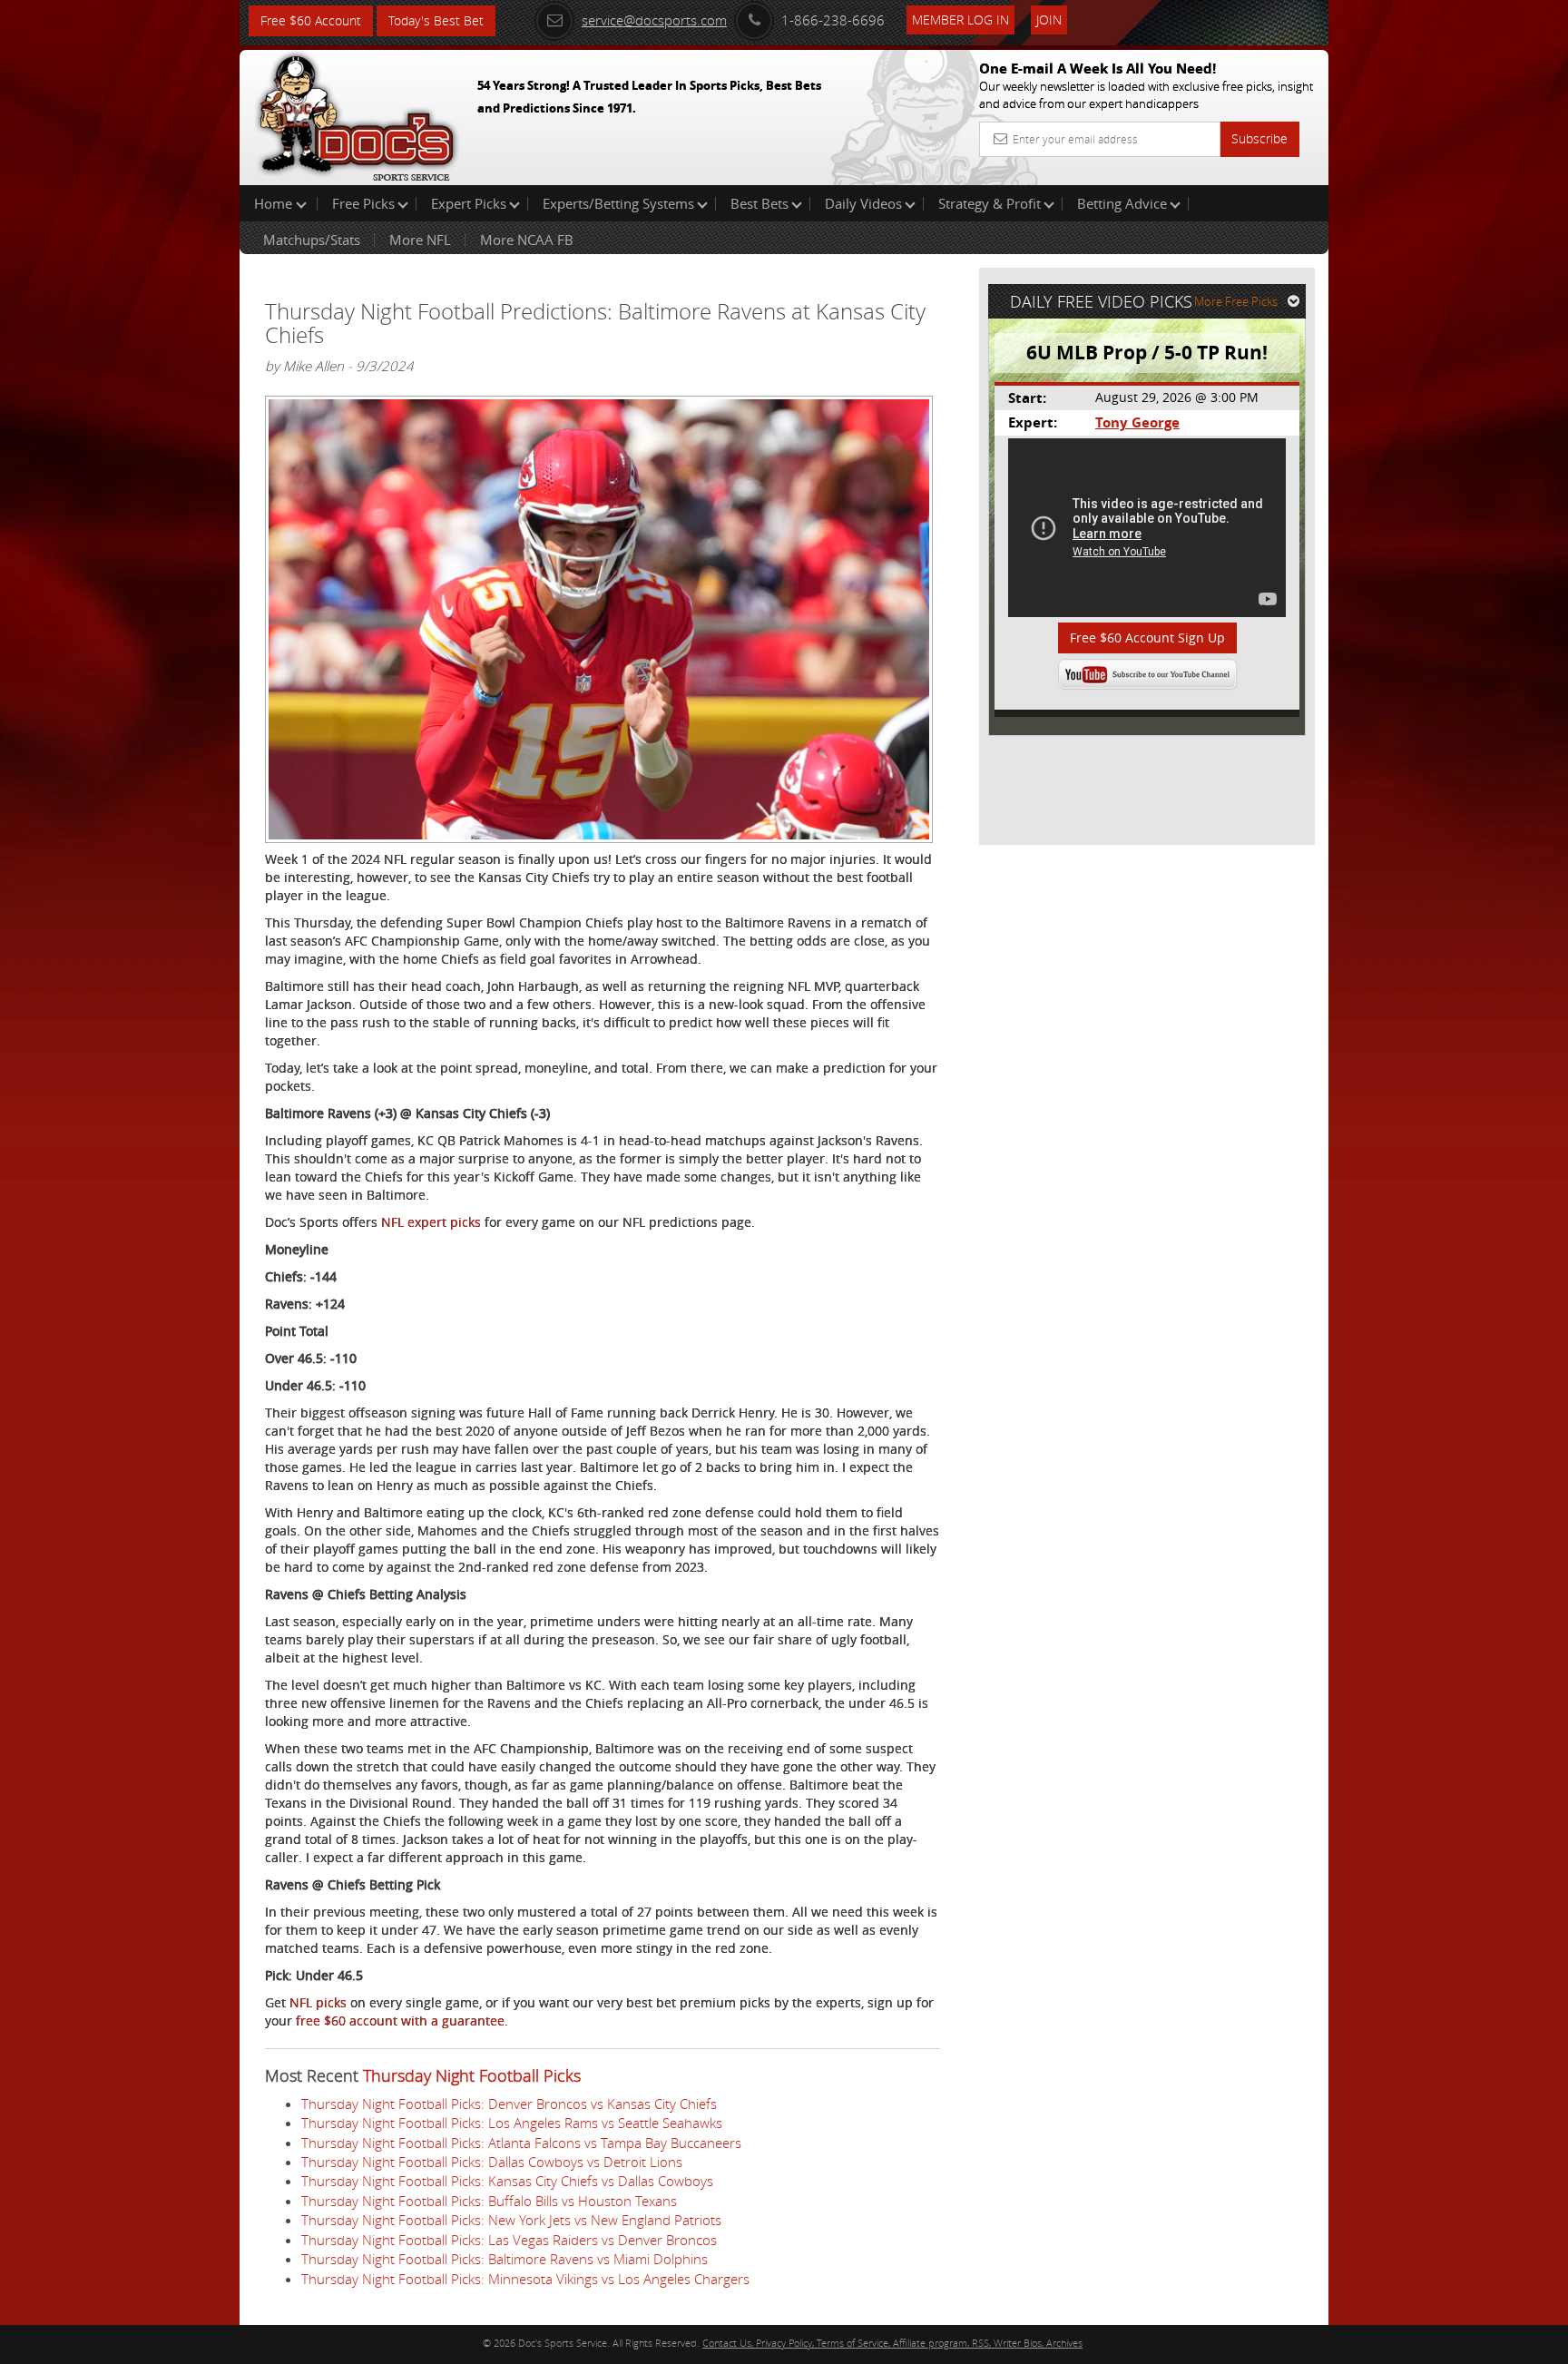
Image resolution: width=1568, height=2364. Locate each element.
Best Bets (759, 203)
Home (275, 203)
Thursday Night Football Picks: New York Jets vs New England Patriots (511, 2220)
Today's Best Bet (436, 20)
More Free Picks (1236, 301)
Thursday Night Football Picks (472, 2075)
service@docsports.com (654, 20)
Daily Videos (863, 203)
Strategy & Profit (990, 203)
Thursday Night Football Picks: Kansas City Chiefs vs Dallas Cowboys (507, 2181)
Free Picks (363, 203)
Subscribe (1259, 138)
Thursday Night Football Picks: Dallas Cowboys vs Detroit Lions (492, 2162)
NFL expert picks (431, 1222)
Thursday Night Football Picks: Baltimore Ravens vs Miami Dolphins (505, 2259)
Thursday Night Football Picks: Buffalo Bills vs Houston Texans (489, 2201)
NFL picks (318, 2002)
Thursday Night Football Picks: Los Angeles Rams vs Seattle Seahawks (512, 2123)
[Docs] (357, 113)
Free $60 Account (311, 20)
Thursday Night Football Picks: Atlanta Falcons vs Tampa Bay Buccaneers (521, 2143)
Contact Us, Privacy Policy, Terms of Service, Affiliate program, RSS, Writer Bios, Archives (892, 2343)
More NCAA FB (527, 240)
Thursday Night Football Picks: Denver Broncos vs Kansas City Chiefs (509, 2104)
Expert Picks (469, 203)
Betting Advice (1122, 203)
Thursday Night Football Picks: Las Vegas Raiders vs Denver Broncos (509, 2240)
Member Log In (960, 20)
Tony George (1137, 422)
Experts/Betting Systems (618, 203)
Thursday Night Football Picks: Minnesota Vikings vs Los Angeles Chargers (525, 2279)
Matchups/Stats (312, 240)
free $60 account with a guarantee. (402, 2021)
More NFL (420, 240)
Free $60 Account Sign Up (1147, 638)
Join (1049, 20)
